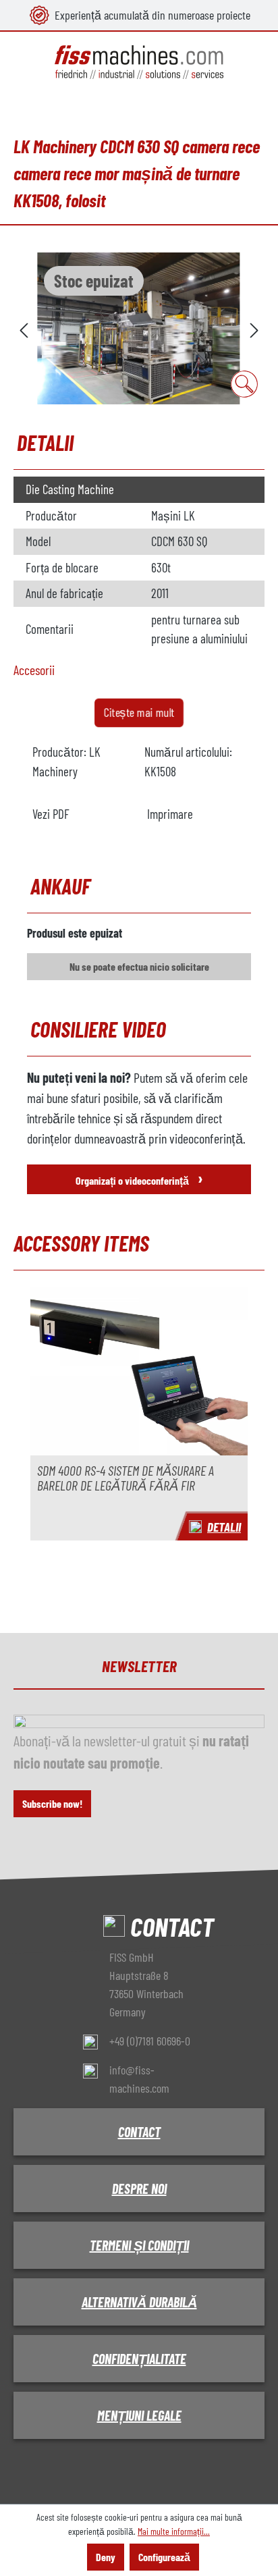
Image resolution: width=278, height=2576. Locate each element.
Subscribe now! (52, 1803)
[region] (139, 328)
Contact (139, 2132)
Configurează (164, 2557)
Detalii (224, 1527)
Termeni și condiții (139, 2245)
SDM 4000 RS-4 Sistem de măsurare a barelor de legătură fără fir (126, 1478)
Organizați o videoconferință (139, 1178)
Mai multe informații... (174, 2531)
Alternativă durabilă (139, 2302)
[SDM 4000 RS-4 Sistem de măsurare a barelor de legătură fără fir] (139, 1371)
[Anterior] (24, 328)
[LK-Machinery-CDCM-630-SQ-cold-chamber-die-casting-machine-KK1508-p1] (139, 328)
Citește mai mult (139, 712)
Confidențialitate (139, 2359)
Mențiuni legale (139, 2415)
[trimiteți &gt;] (254, 328)
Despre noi (139, 2189)
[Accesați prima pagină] (139, 62)
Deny (106, 2557)
